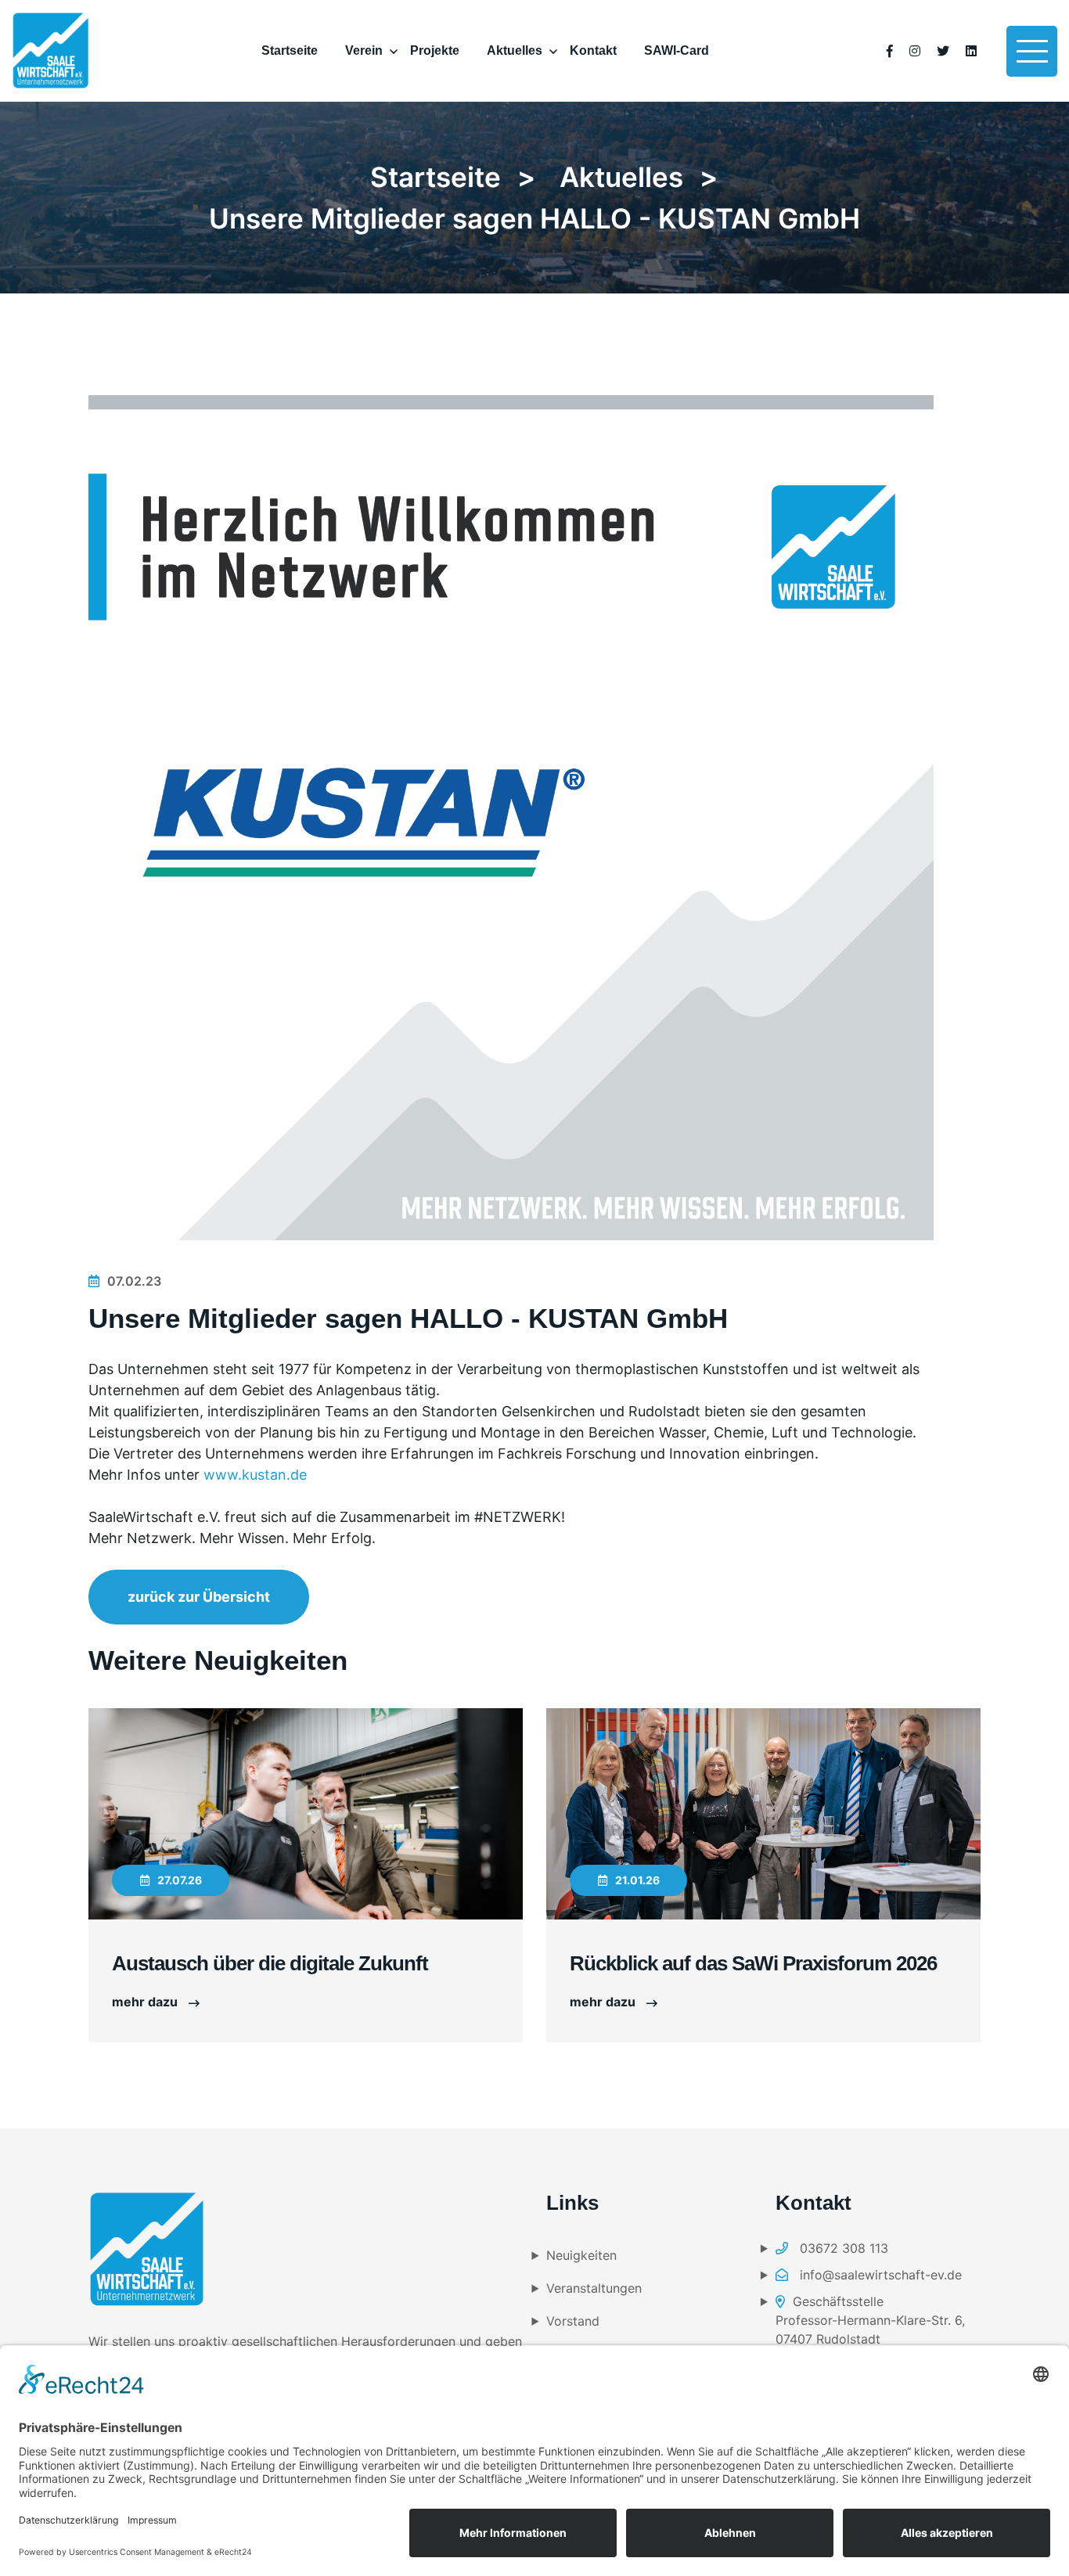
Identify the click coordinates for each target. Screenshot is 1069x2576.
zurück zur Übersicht (199, 1597)
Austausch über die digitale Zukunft (270, 1963)
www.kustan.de (255, 1475)
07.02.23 (134, 1281)
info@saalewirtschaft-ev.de (879, 2275)
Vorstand (573, 2321)
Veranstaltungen (594, 2288)
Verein (364, 50)
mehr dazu (146, 2002)
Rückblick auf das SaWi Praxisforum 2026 (753, 1963)
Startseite (290, 50)
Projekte (435, 50)
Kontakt (593, 50)
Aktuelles (515, 50)
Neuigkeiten (581, 2255)
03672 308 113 (842, 2248)
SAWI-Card (677, 50)
